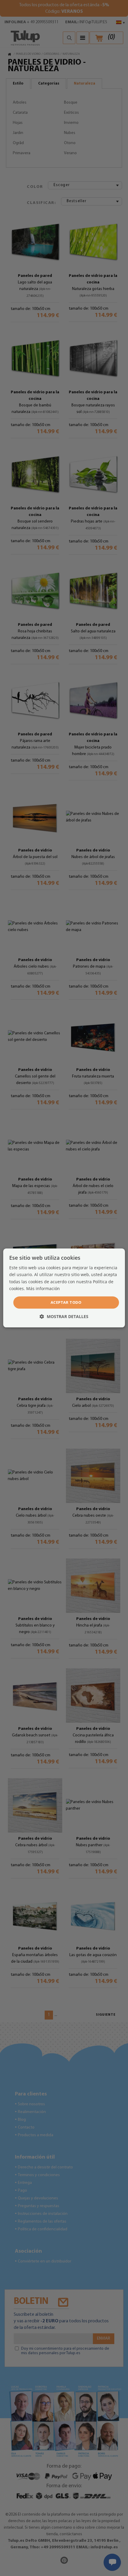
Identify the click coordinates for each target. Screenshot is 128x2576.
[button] (64, 1317)
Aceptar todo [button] (66, 1302)
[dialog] (64, 1288)
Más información (43, 1288)
